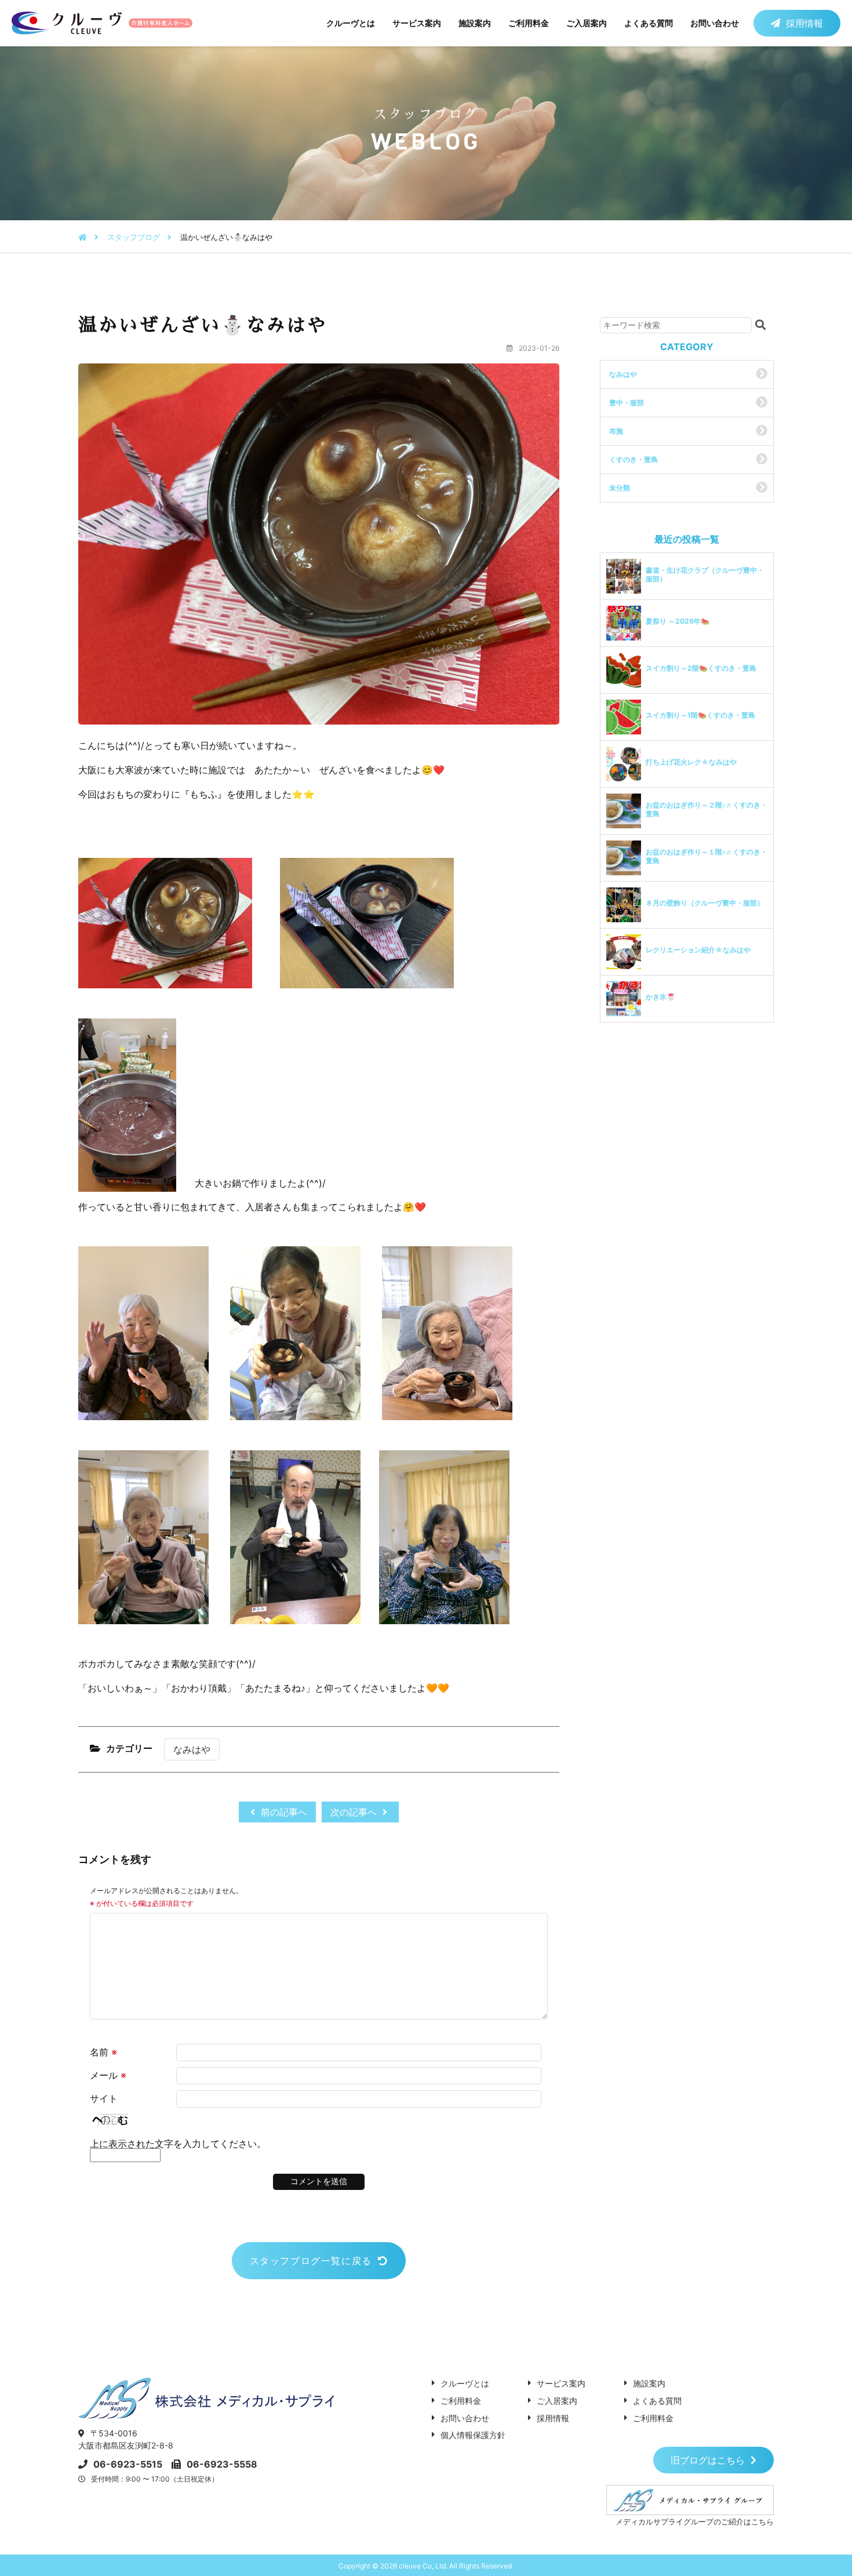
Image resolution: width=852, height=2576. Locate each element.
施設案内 (475, 23)
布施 (616, 431)
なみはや (192, 1749)
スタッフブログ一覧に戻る (311, 2261)
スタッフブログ (134, 237)
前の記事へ (283, 1812)
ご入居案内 (587, 23)
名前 (103, 2052)
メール (108, 2075)
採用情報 (804, 23)
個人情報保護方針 (473, 2435)
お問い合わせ (715, 23)
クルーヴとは (351, 23)
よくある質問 (649, 23)
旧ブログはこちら (708, 2460)
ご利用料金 (529, 23)
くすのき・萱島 (633, 459)
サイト (104, 2098)
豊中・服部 (627, 403)
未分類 (620, 488)
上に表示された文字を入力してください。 (178, 2144)
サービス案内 (417, 23)
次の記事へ (355, 1812)
